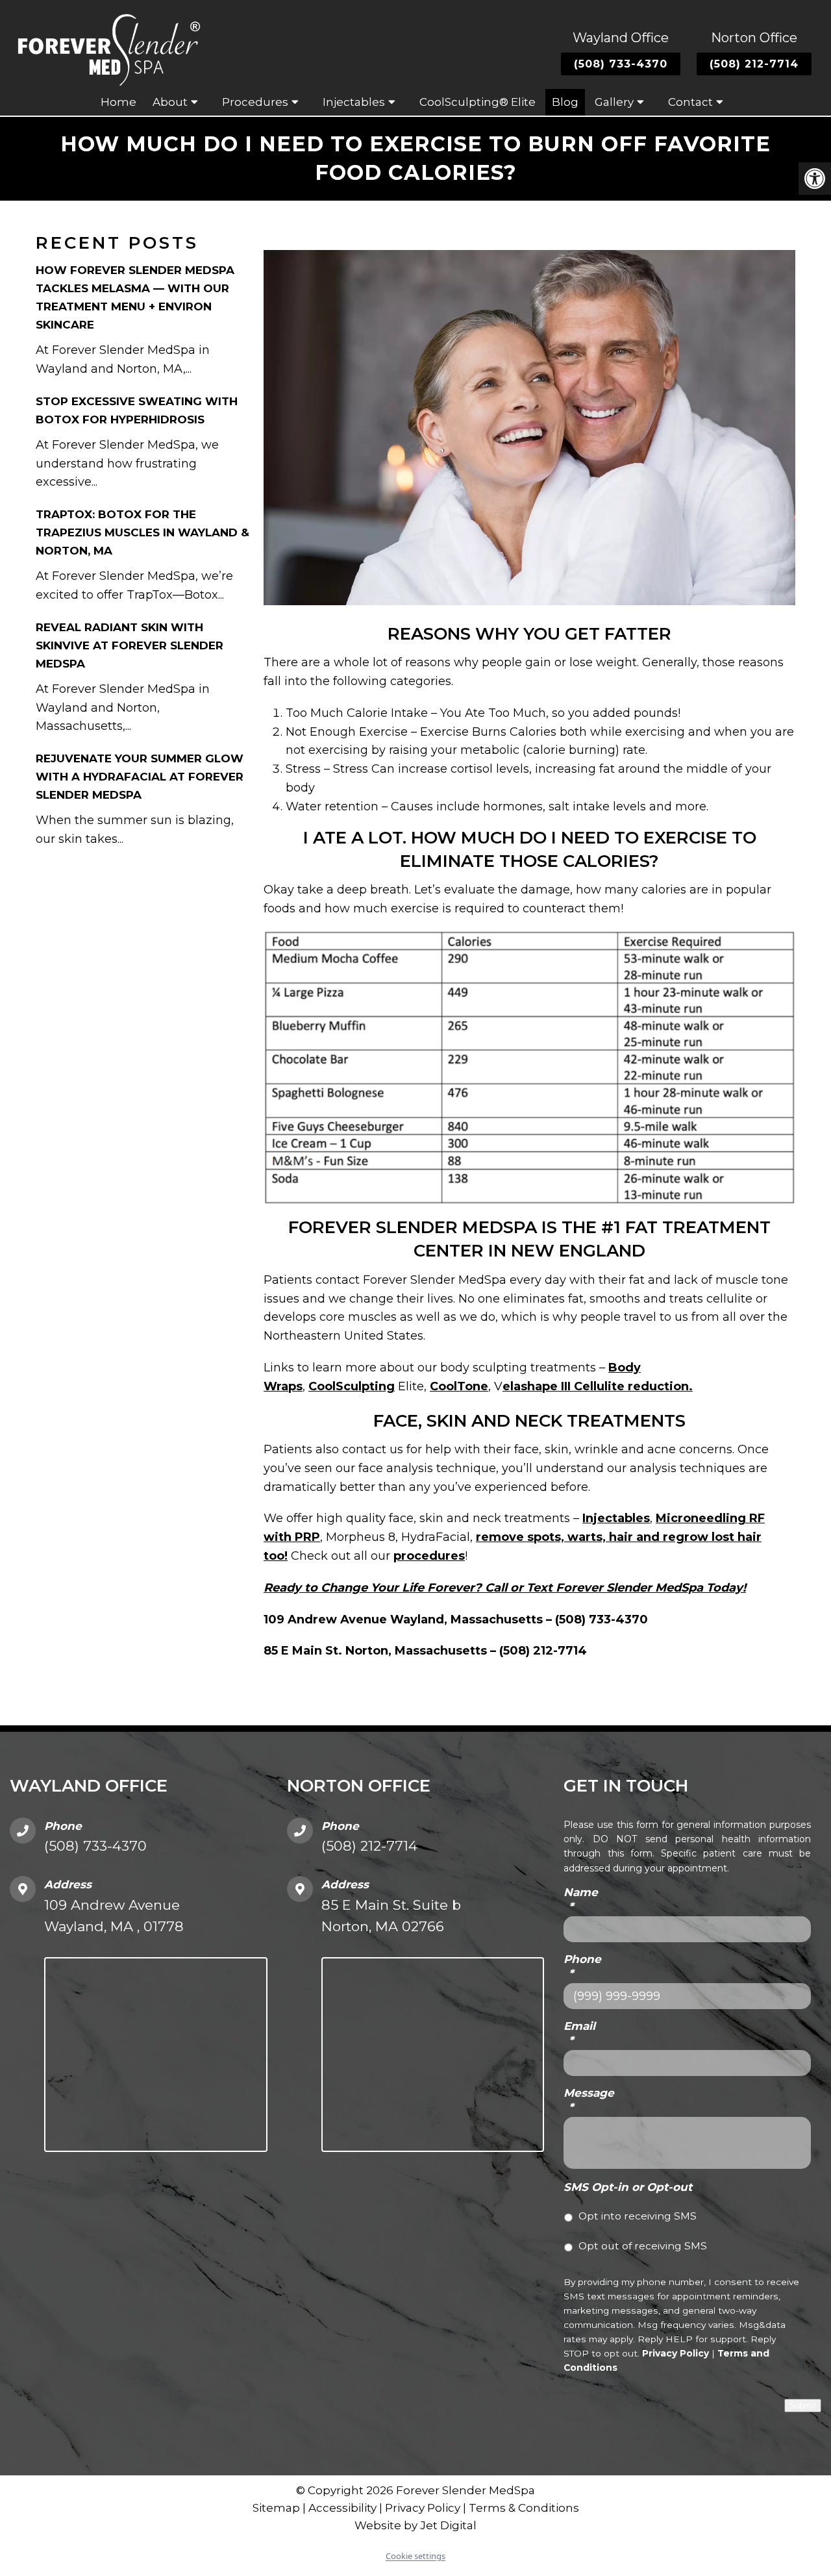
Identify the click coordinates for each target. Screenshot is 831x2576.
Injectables (616, 1518)
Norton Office (754, 38)
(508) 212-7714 (754, 64)
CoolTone (459, 1386)
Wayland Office (621, 38)
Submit (803, 2406)
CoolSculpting (352, 1386)
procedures (429, 1556)
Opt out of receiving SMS (643, 2246)
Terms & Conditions (524, 2508)
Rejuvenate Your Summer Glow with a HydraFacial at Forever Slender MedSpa (140, 777)
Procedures (255, 102)
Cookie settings (415, 2556)
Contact (690, 102)
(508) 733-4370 (621, 64)
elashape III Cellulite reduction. (598, 1386)
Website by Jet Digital (415, 2526)
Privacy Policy (676, 2353)
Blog (565, 102)
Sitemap (276, 2508)
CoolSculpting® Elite (478, 102)
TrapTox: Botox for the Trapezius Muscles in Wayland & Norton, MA (143, 532)
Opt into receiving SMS (638, 2216)
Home (118, 102)
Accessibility (342, 2508)
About (170, 102)
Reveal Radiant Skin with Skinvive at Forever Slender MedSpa (130, 645)
